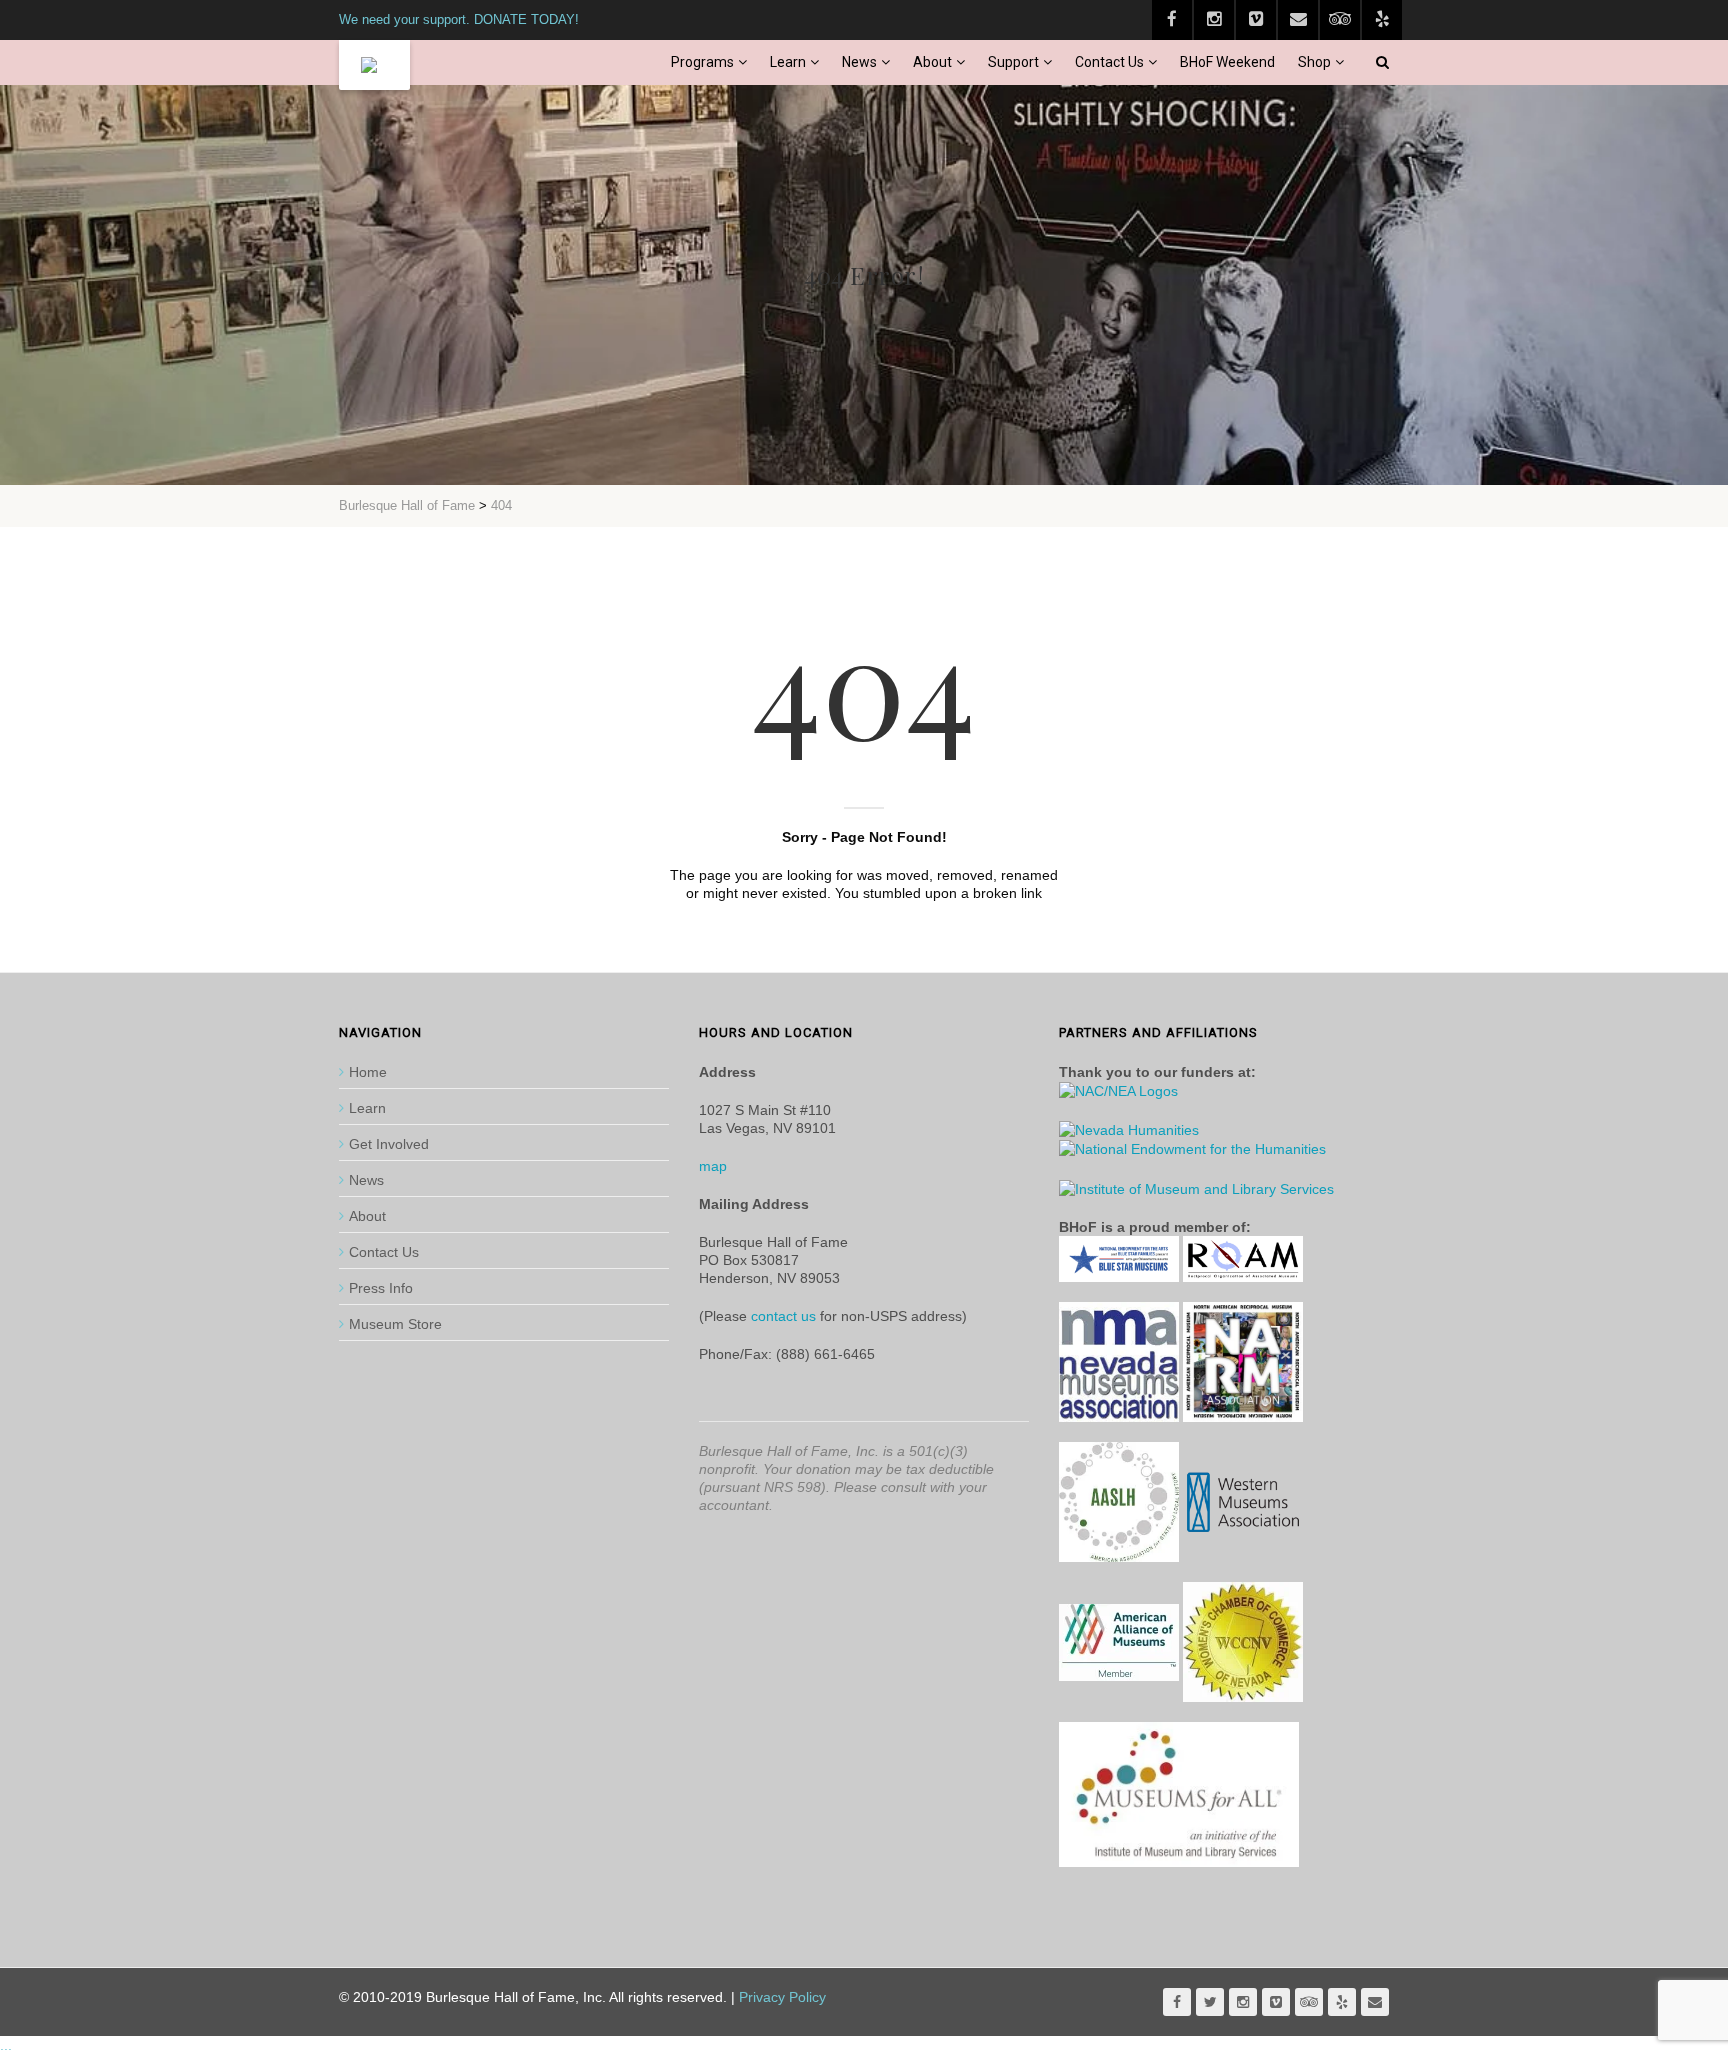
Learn (788, 62)
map (713, 1166)
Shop (1314, 62)
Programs (702, 62)
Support (1013, 62)
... (6, 2045)
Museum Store (395, 1324)
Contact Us (1109, 62)
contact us (783, 1316)
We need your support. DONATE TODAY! (459, 19)
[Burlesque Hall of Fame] (374, 65)
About (932, 62)
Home (368, 1072)
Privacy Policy (782, 1997)
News (859, 62)
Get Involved (389, 1144)
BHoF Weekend (1227, 62)
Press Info (381, 1288)
